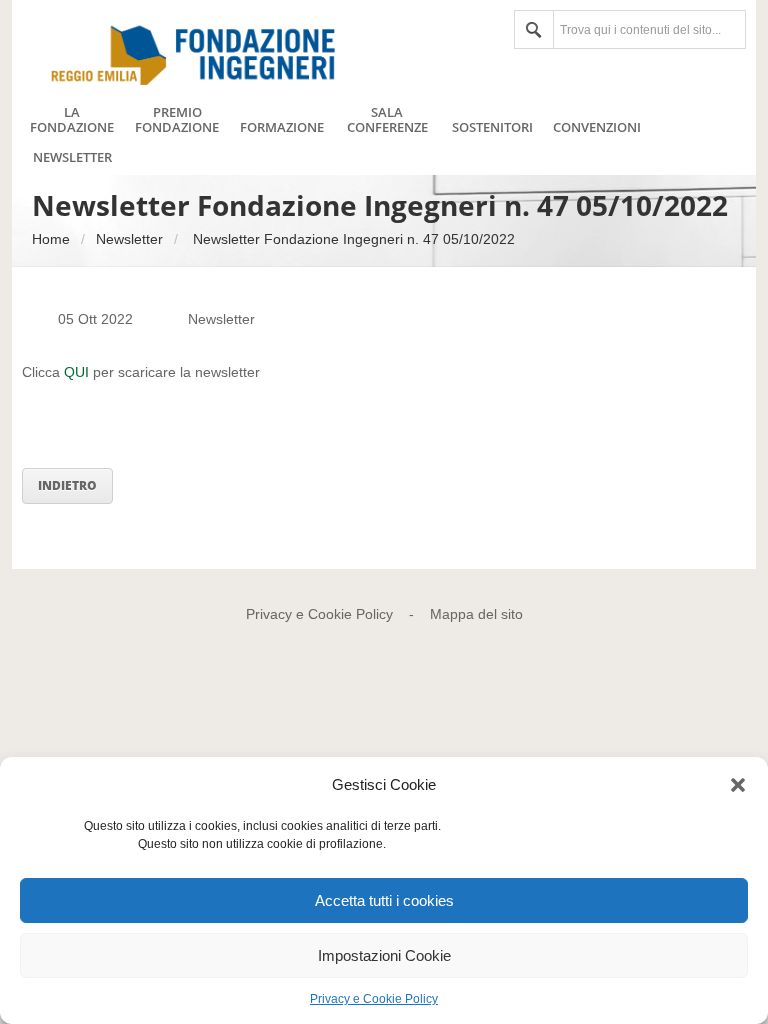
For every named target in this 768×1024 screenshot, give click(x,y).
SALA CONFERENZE (387, 120)
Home (51, 239)
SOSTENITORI (492, 128)
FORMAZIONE (282, 128)
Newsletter (129, 239)
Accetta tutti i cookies (384, 900)
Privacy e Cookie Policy (374, 999)
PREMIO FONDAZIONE (177, 120)
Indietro (67, 485)
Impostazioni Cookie (384, 955)
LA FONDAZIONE (72, 120)
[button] (738, 785)
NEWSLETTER (72, 158)
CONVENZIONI (597, 128)
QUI (78, 372)
